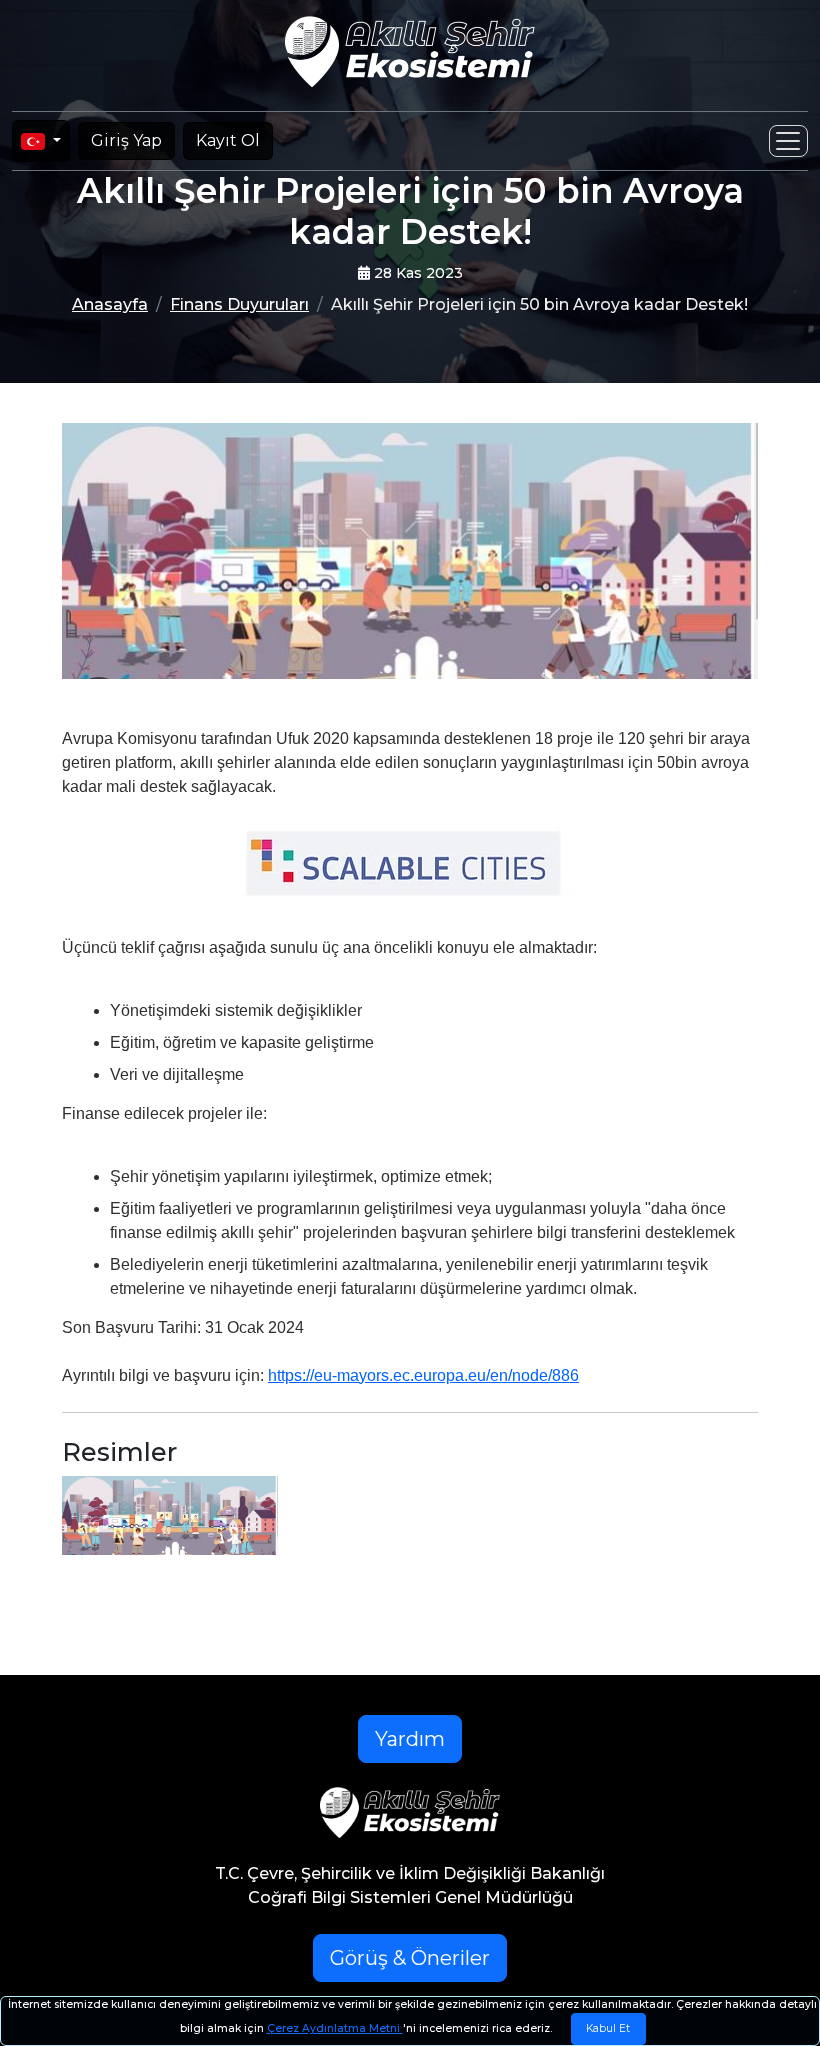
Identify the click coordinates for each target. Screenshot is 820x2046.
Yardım (410, 1739)
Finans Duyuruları (239, 304)
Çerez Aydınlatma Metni (335, 2028)
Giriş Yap (126, 140)
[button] (410, 867)
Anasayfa (110, 304)
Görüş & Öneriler (410, 1958)
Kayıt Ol (228, 140)
